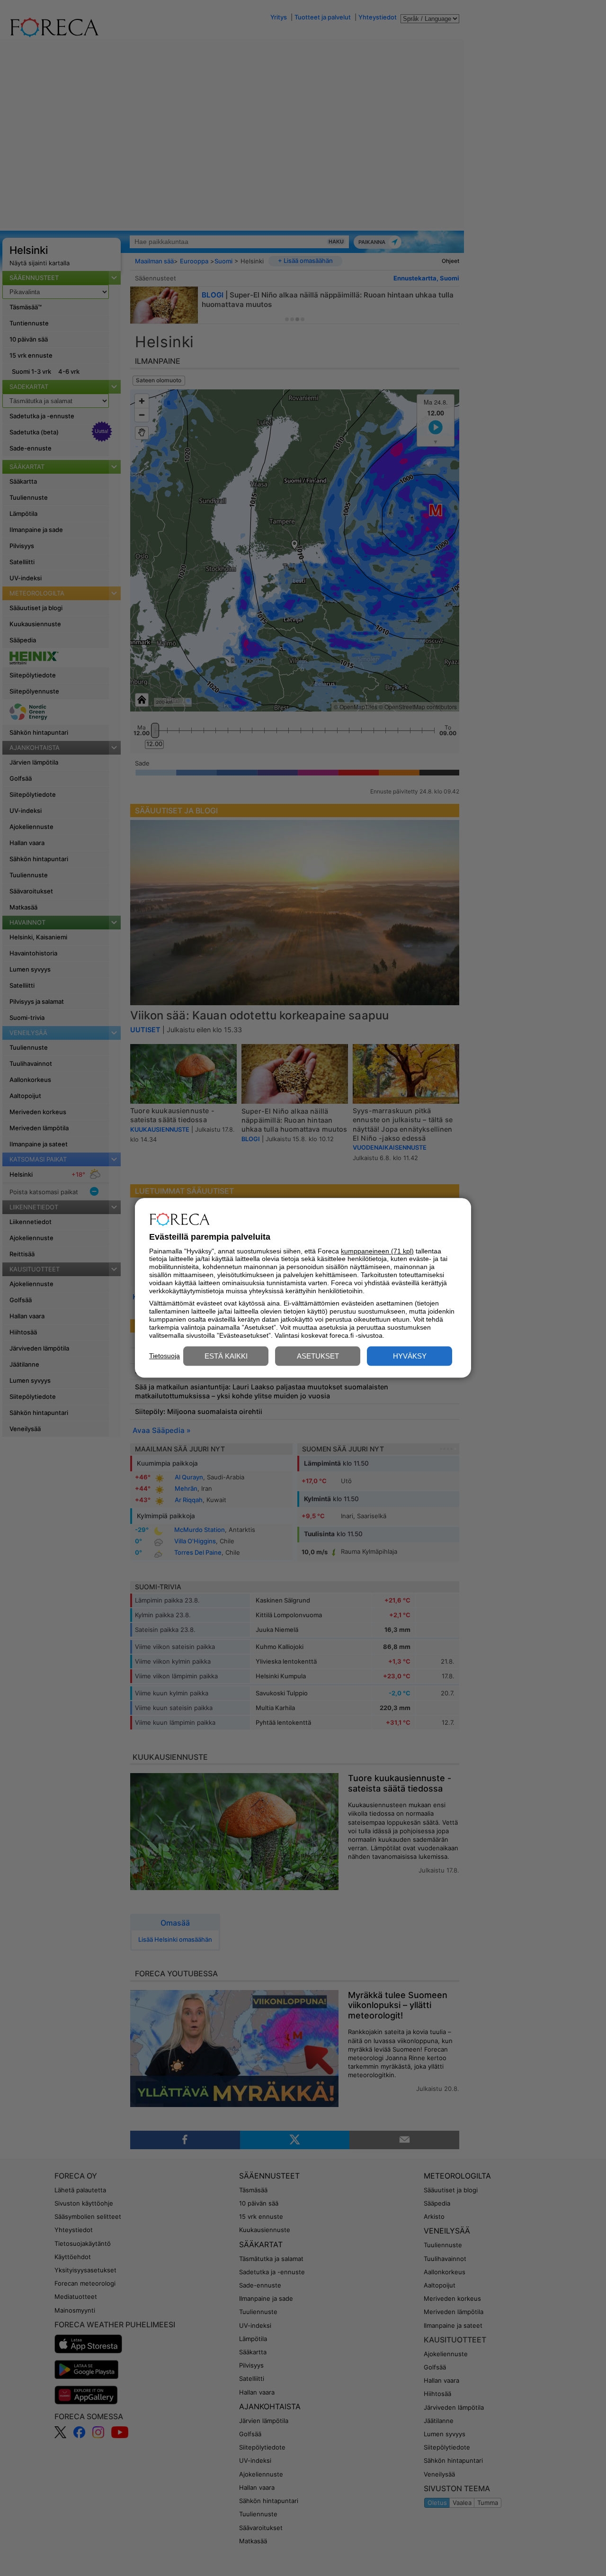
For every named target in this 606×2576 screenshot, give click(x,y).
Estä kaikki (226, 1356)
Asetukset (318, 1356)
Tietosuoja (165, 1356)
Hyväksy (410, 1356)
